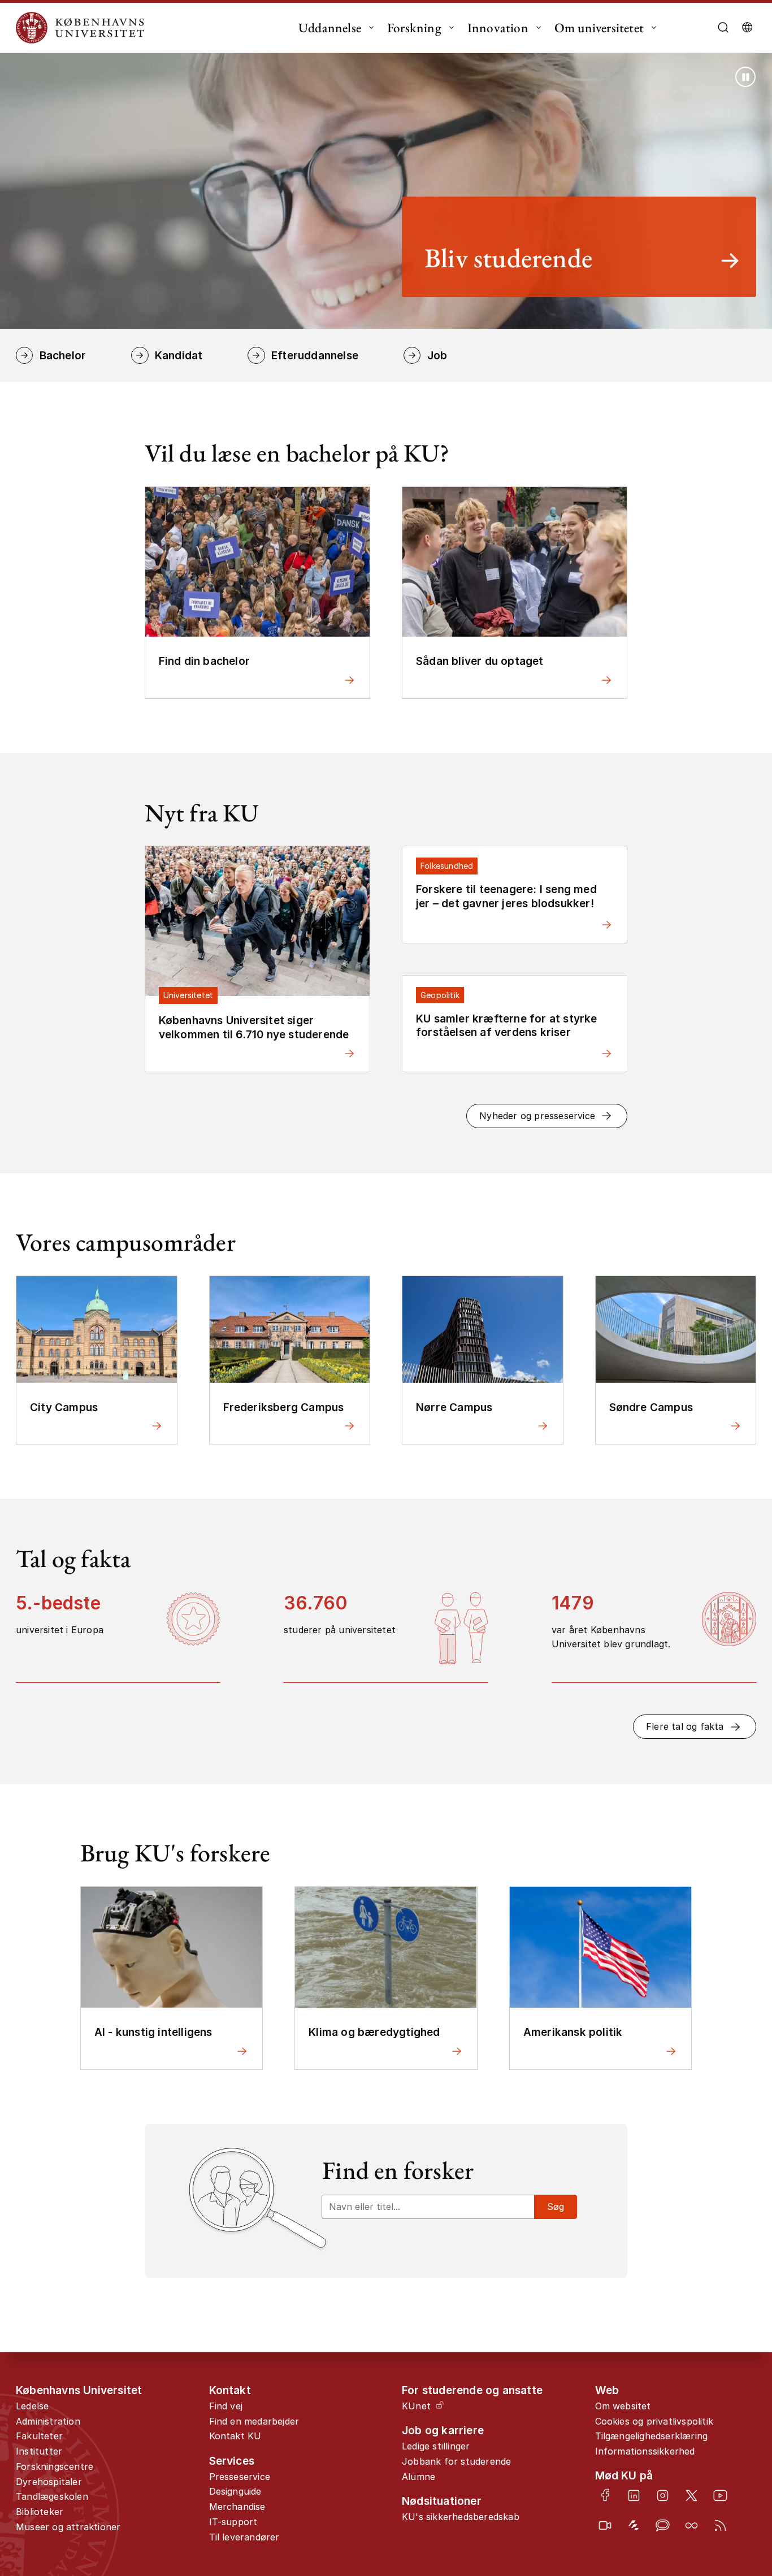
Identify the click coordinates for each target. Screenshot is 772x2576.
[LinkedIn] (634, 2495)
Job (437, 355)
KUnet (416, 2406)
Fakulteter (39, 2436)
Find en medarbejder (254, 2421)
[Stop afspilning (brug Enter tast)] (745, 77)
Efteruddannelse (315, 355)
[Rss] (720, 2525)
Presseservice (240, 2477)
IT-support (233, 2522)
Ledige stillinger (436, 2446)
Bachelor (63, 355)
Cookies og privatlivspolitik (654, 2421)
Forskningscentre (55, 2466)
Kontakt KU (235, 2436)
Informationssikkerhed (645, 2451)
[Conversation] (663, 2525)
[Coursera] (691, 2525)
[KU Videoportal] (605, 2525)
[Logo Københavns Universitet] (83, 28)
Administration (48, 2421)
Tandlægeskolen (52, 2496)
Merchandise (237, 2507)
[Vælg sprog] (747, 28)
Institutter (39, 2451)
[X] (691, 2495)
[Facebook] (605, 2495)
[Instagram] (663, 2495)
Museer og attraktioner (68, 2527)
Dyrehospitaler (49, 2482)
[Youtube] (720, 2495)
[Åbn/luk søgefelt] (723, 28)
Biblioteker (40, 2512)
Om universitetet (599, 28)
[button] (547, 1116)
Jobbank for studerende (456, 2461)
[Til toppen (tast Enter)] (730, 2435)
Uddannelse (330, 28)
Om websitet (623, 2406)
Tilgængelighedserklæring (652, 2436)
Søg (556, 2207)
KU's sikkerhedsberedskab (461, 2517)
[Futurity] (634, 2525)
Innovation (498, 28)
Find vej (226, 2406)
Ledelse (32, 2406)
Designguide (235, 2491)
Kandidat (179, 355)
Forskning (414, 28)
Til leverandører (244, 2537)
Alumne (418, 2477)
